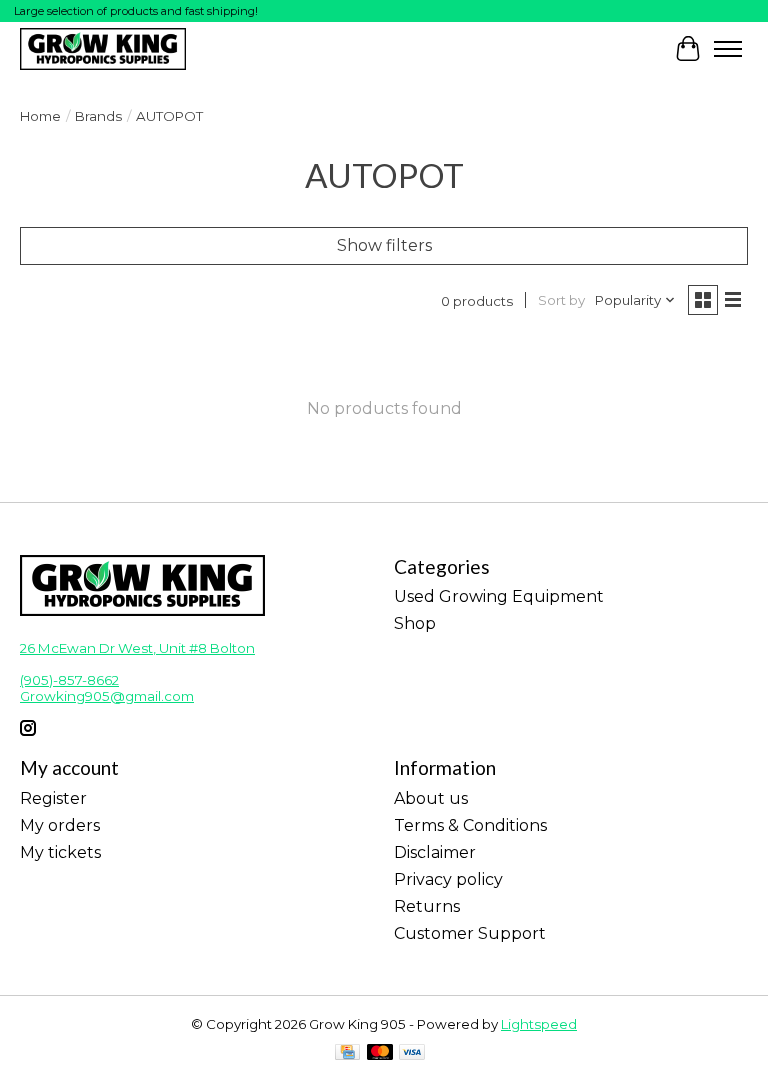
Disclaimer (435, 852)
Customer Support (470, 933)
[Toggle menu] (728, 49)
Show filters (384, 245)
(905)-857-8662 (69, 680)
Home (40, 116)
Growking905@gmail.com (107, 696)
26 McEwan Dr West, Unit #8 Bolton (137, 648)
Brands (98, 116)
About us (431, 798)
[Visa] (412, 1053)
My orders (60, 825)
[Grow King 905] (103, 48)
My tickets (60, 852)
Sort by (561, 300)
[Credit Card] (347, 1053)
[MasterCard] (380, 1053)
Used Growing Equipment (499, 596)
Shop (415, 623)
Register (53, 798)
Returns (427, 906)
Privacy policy (448, 879)
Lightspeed (539, 1024)
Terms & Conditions (470, 825)
